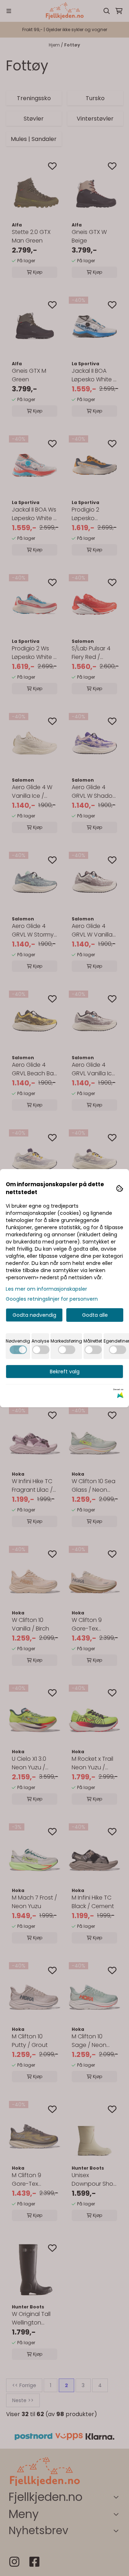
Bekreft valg (65, 1372)
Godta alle (95, 1315)
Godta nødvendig (34, 1315)
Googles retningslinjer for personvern (52, 1299)
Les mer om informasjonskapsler (46, 1289)
